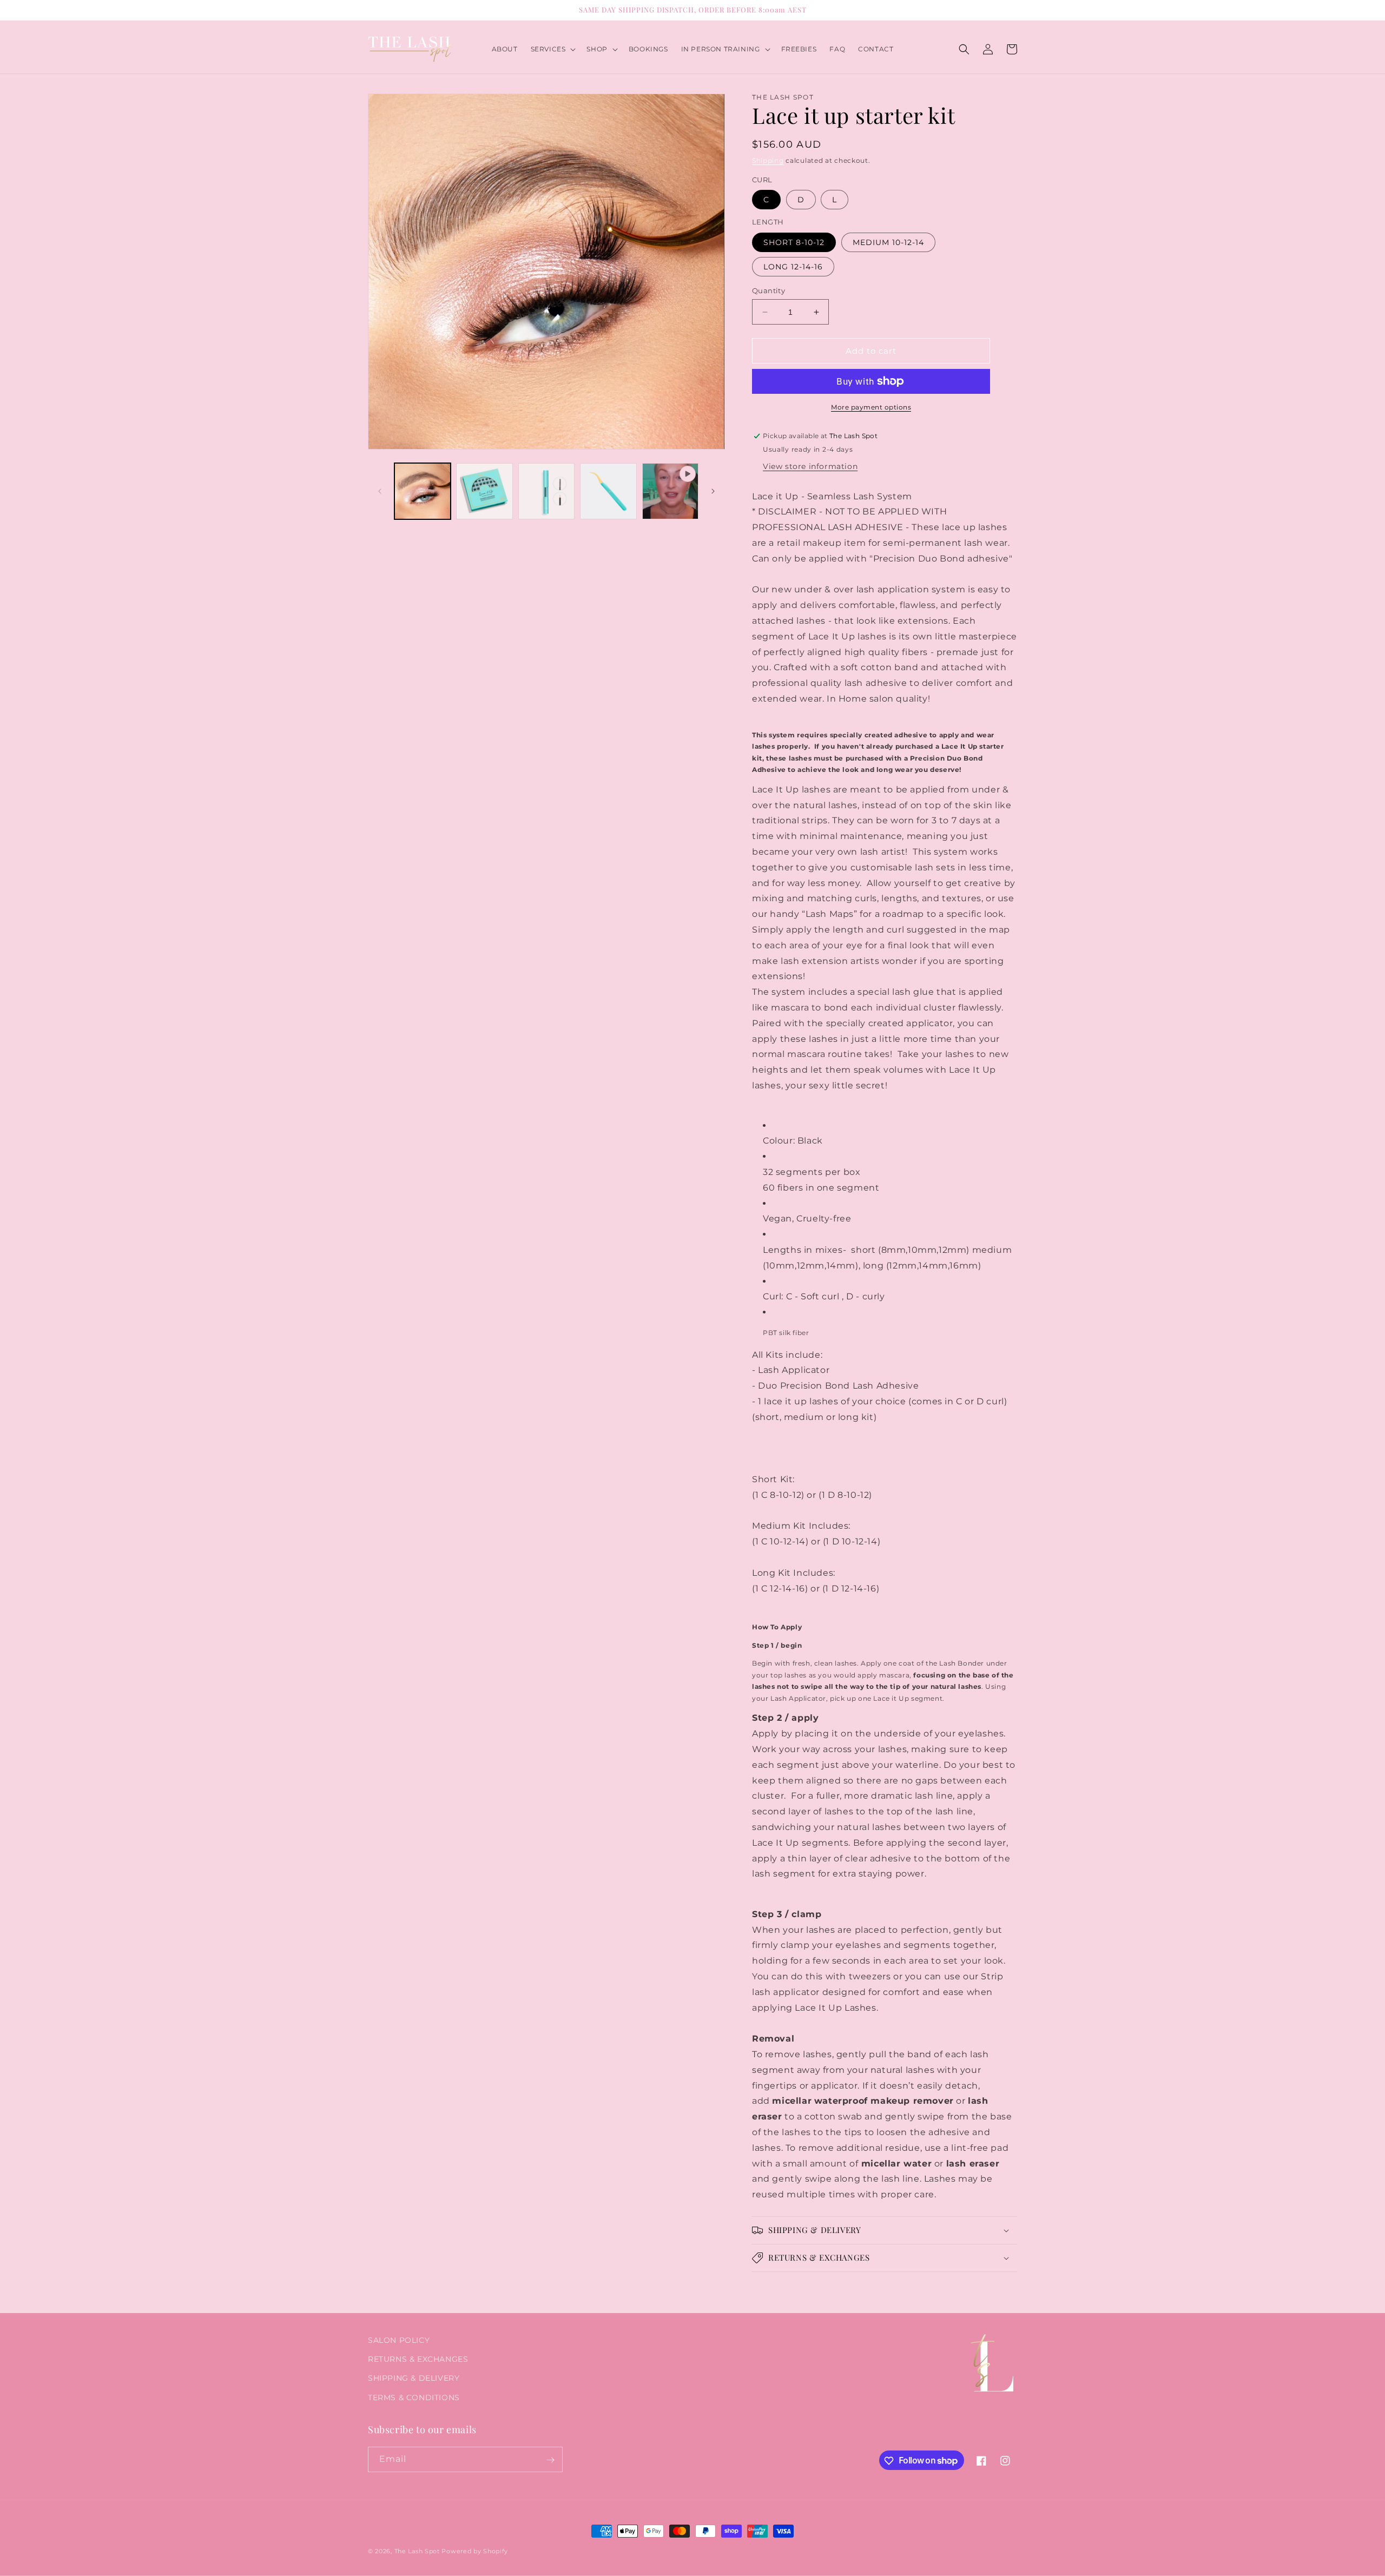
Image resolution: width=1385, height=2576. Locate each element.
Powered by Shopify (475, 2551)
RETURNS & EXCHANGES (418, 2360)
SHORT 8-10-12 (794, 242)
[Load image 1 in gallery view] (423, 491)
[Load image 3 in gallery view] (546, 491)
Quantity (769, 290)
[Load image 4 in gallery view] (608, 491)
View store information (810, 466)
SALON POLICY (399, 2340)
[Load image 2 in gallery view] (484, 491)
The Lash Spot (417, 2551)
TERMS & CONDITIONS (414, 2397)
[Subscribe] (550, 2460)
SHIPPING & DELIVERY (414, 2379)
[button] (552, 49)
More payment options (871, 407)
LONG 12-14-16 (793, 267)
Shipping (768, 160)
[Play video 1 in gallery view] (670, 491)
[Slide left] (380, 491)
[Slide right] (713, 491)
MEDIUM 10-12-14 (888, 242)
